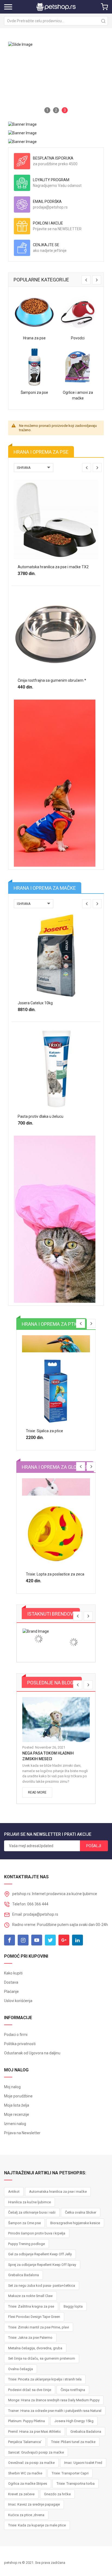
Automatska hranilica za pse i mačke (58, 2192)
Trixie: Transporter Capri (70, 2473)
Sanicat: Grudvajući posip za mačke (36, 2452)
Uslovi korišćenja (18, 2001)
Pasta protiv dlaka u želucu (41, 1116)
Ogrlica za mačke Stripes (28, 2484)
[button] (47, 110)
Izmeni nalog (15, 2124)
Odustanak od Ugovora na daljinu (32, 2053)
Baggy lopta (73, 2306)
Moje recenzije (17, 2114)
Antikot (14, 2192)
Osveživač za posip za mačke (31, 2463)
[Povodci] (78, 313)
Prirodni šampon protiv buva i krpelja (37, 2233)
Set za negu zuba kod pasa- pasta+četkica (42, 2286)
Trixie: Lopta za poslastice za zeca (55, 1574)
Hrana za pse (34, 338)
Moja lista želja (17, 2105)
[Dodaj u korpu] (45, 582)
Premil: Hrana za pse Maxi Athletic (35, 2432)
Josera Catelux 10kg (35, 1003)
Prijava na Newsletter (22, 2133)
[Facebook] (10, 1940)
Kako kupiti (13, 1973)
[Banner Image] (22, 124)
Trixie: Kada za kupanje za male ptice (37, 2525)
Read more (37, 1792)
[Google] (64, 1940)
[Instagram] (23, 1940)
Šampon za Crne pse (24, 2223)
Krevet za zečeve (21, 2494)
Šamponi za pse (34, 392)
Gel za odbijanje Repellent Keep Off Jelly (40, 2254)
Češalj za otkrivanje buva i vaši (32, 2212)
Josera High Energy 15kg (74, 2421)
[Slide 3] (56, 79)
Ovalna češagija (21, 2369)
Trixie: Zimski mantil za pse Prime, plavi (39, 2327)
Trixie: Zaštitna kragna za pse (31, 2306)
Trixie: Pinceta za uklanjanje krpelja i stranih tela (45, 2379)
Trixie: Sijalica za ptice (44, 1431)
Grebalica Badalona (24, 2275)
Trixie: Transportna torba (76, 2484)
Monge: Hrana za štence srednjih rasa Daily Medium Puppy (54, 2400)
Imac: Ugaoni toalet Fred (83, 2463)
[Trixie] (38, 1639)
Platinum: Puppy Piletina (27, 2421)
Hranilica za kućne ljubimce (29, 2202)
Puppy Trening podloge (27, 2244)
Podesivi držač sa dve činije (30, 2390)
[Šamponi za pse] (34, 367)
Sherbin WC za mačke (25, 2473)
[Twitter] (50, 1940)
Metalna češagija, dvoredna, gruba (35, 2348)
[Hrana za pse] (34, 313)
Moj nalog (12, 2087)
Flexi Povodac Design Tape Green (34, 2317)
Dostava (11, 1982)
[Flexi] (74, 1642)
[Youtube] (37, 1940)
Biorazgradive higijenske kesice (75, 2223)
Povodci (78, 338)
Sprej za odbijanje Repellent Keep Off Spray (42, 2265)
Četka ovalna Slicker (81, 2212)
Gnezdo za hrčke (57, 2494)
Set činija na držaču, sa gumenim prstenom (42, 2358)
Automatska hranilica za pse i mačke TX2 (53, 567)
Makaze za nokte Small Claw (30, 2296)
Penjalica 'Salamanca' (25, 2442)
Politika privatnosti (20, 2044)
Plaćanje (11, 1992)
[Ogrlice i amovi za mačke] (78, 367)
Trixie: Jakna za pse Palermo (30, 2338)
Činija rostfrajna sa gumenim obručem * (52, 680)
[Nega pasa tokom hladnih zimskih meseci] (56, 1720)
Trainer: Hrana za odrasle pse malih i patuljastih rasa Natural (55, 2411)
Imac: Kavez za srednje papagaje (34, 2504)
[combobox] (56, 21)
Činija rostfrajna (73, 2390)
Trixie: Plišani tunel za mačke (73, 2442)
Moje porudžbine (18, 2096)
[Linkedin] (77, 1940)
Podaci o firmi (16, 2035)
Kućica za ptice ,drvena (26, 2515)
